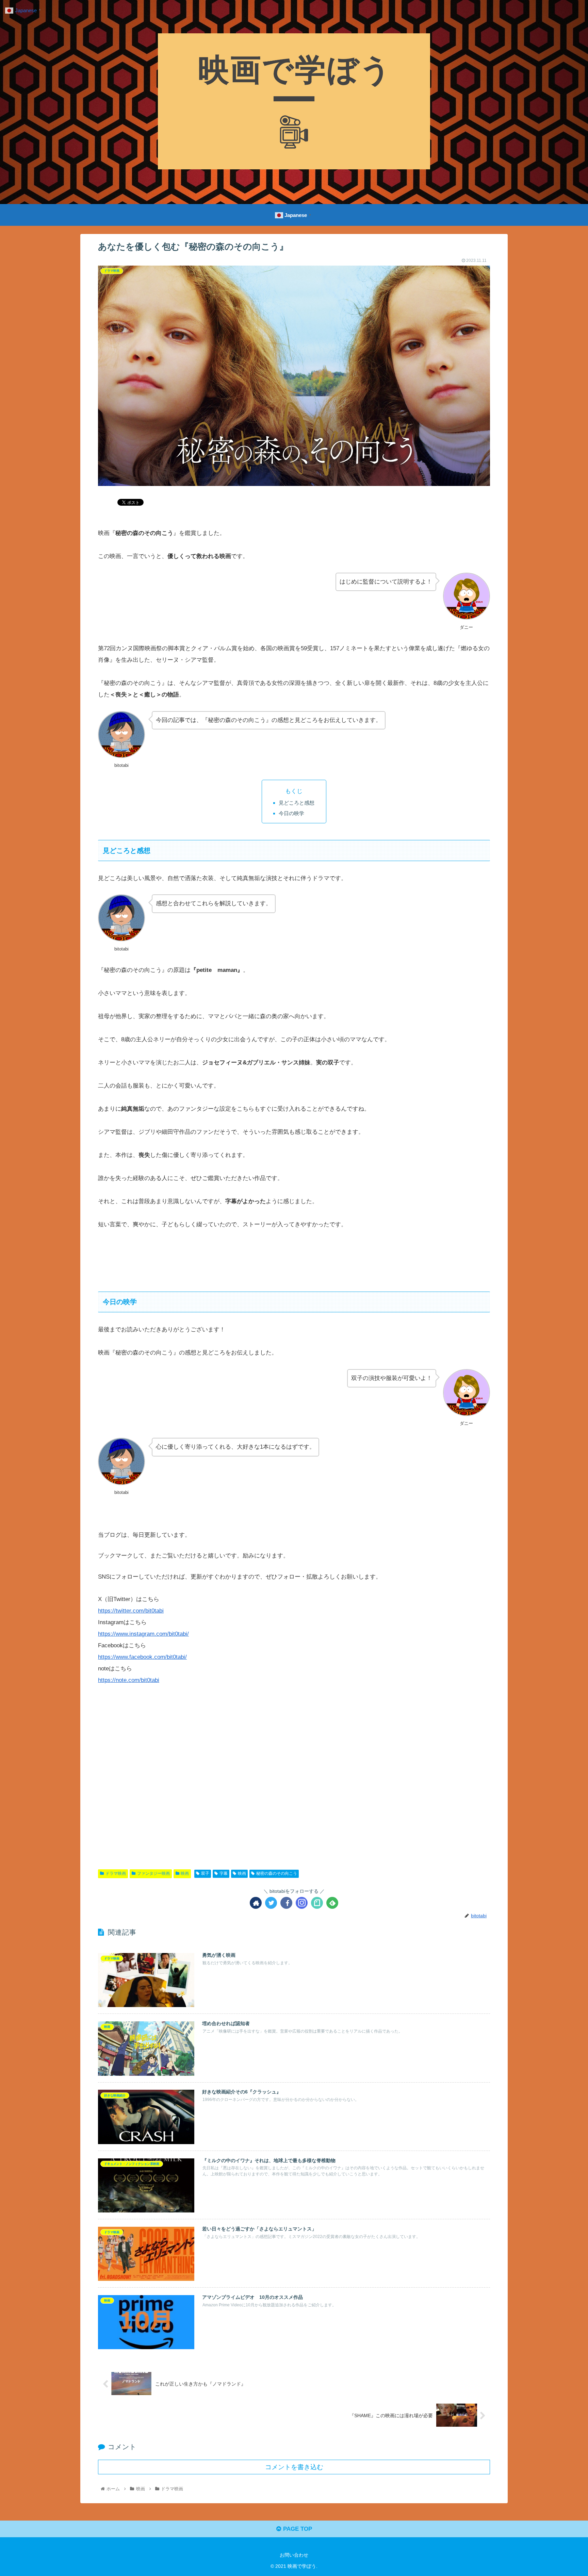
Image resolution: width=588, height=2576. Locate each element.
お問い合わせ (294, 2555)
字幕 (224, 1873)
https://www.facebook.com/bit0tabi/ (142, 1657)
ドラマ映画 (116, 1873)
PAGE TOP (297, 2529)
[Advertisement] (294, 1780)
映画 (185, 1873)
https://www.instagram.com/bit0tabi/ (143, 1634)
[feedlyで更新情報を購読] (332, 1903)
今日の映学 (291, 813)
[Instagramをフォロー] (302, 1903)
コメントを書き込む (294, 2467)
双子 (205, 1873)
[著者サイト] (256, 1903)
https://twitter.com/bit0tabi (131, 1611)
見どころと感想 (297, 803)
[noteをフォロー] (317, 1903)
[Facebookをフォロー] (286, 1903)
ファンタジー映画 (153, 1873)
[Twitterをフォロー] (271, 1903)
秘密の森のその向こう (277, 1873)
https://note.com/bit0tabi (129, 1680)
